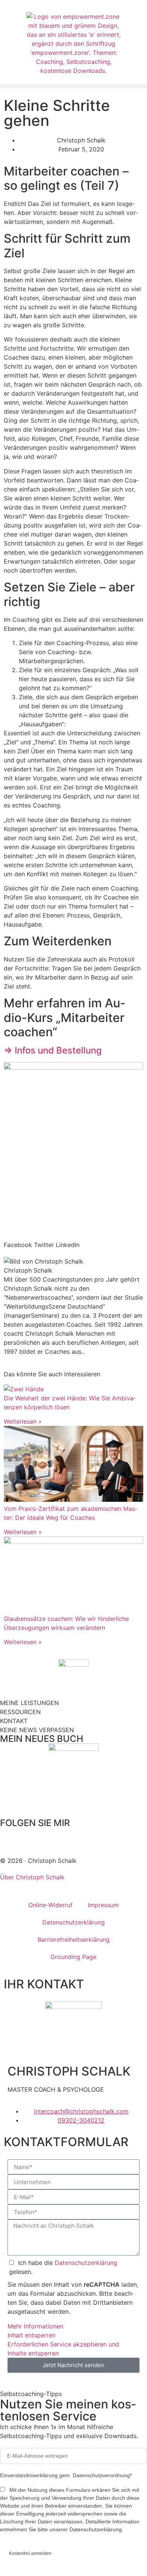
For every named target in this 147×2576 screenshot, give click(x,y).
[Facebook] (9, 1837)
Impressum (103, 1905)
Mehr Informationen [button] (35, 2326)
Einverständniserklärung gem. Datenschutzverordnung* (66, 2475)
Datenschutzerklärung (73, 1922)
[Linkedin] (30, 1837)
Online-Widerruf (51, 1905)
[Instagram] (51, 1837)
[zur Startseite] (73, 44)
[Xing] (72, 1837)
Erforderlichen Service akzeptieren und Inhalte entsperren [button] (63, 2349)
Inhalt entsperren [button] (31, 2335)
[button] (73, 86)
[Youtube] (92, 1837)
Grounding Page (73, 1957)
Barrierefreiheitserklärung (74, 1940)
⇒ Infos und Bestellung (53, 1050)
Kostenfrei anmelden (30, 2553)
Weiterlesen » (23, 1421)
